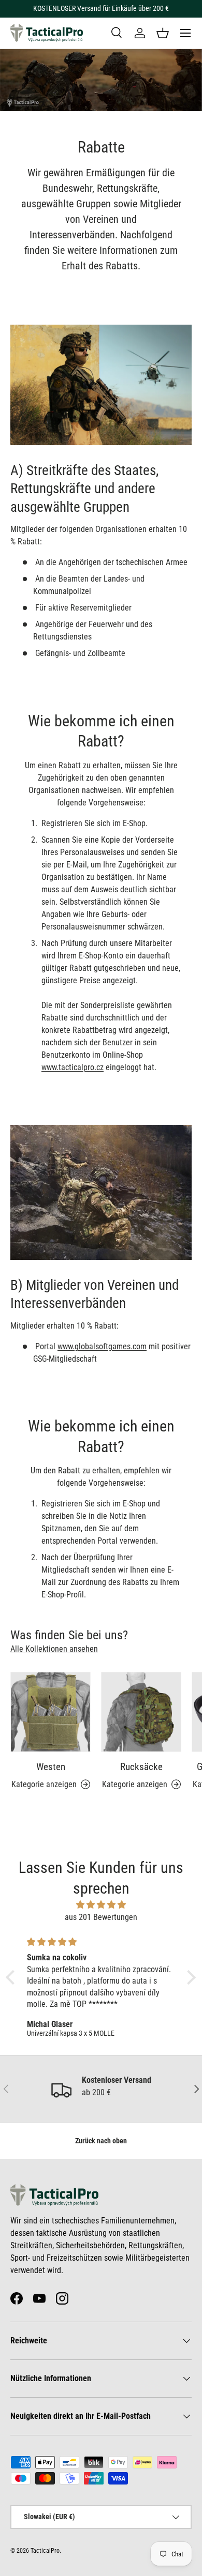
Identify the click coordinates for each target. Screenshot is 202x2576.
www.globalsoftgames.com (102, 1346)
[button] (163, 33)
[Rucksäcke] (141, 1712)
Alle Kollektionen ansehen (54, 1649)
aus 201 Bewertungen (101, 1917)
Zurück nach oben (101, 2141)
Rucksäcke (141, 1767)
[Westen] (51, 1712)
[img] (101, 1905)
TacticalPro (45, 2551)
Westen (51, 1767)
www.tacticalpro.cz (73, 1067)
